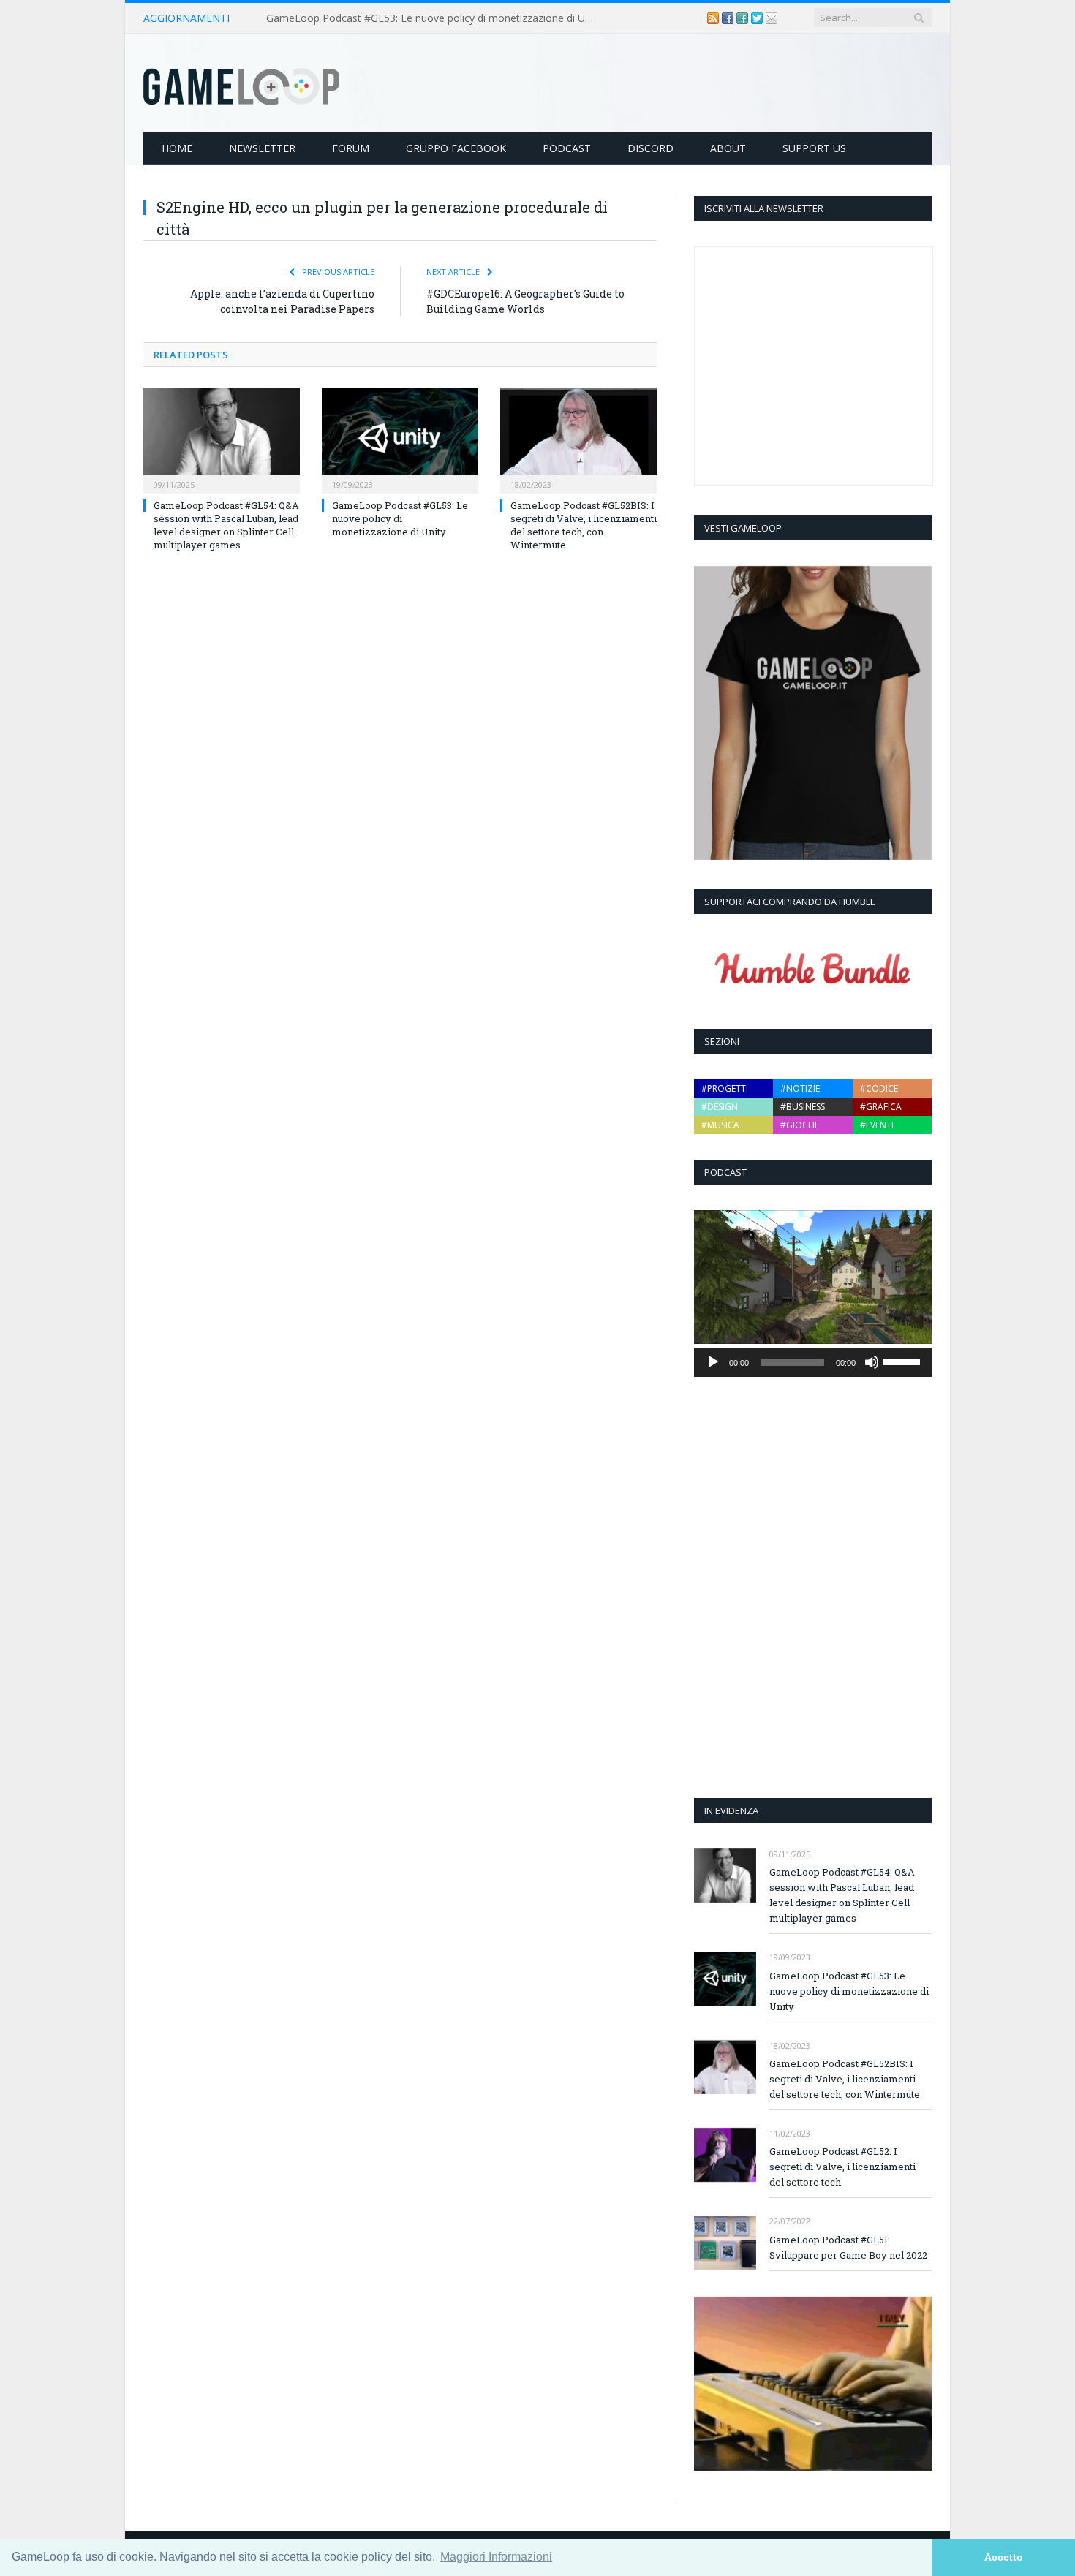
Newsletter (262, 148)
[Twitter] (758, 18)
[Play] (713, 1362)
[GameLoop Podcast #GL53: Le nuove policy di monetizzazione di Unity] (400, 439)
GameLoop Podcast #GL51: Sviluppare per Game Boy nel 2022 (848, 2247)
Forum (351, 148)
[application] (813, 1362)
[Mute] (872, 1362)
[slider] (904, 1361)
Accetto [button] (1004, 2557)
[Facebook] (729, 18)
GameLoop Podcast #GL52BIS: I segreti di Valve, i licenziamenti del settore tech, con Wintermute (584, 525)
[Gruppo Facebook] (744, 18)
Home (177, 148)
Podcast (567, 148)
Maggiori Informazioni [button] (496, 2557)
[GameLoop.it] (241, 83)
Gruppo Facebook (456, 148)
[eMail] (772, 18)
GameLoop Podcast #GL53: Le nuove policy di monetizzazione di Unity (434, 18)
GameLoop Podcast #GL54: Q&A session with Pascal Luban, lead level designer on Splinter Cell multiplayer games (226, 525)
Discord (650, 148)
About (728, 148)
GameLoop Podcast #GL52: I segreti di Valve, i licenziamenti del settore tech (842, 2167)
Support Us (814, 148)
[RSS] (714, 18)
